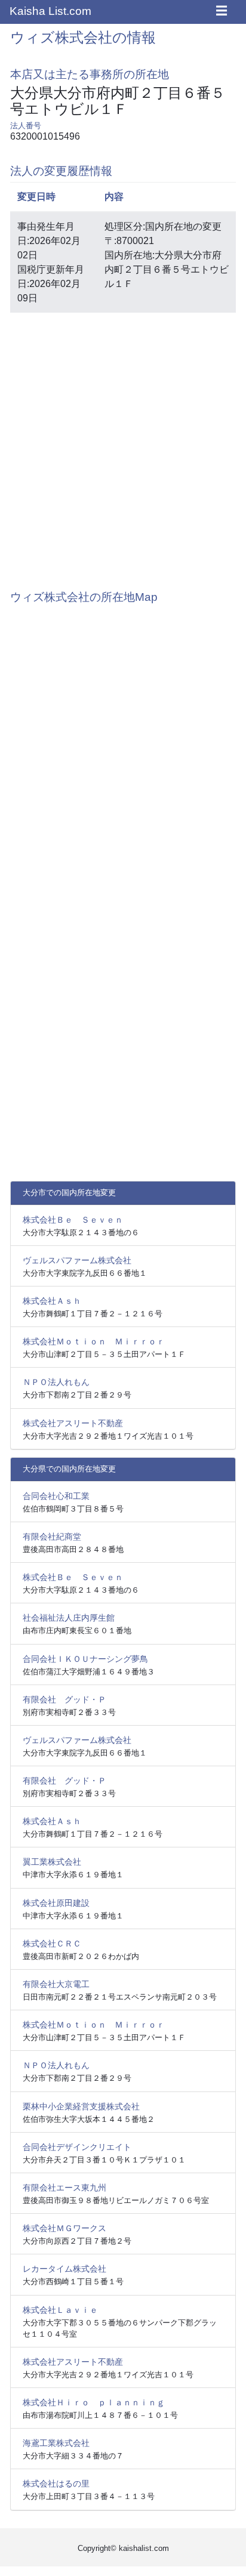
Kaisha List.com (50, 11)
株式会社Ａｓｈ (52, 1301)
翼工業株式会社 (52, 1862)
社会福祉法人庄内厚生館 (69, 1618)
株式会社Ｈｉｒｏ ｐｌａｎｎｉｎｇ (94, 2402)
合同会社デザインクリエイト (77, 2147)
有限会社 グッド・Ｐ (64, 1699)
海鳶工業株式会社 (56, 2443)
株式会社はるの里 (56, 2484)
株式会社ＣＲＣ (52, 1943)
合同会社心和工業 (56, 1496)
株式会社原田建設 (56, 1903)
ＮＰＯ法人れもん (56, 1382)
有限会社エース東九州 (64, 2188)
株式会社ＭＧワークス (64, 2228)
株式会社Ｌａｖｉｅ (60, 2310)
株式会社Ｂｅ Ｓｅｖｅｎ (73, 1220)
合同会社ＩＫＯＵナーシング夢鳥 (85, 1659)
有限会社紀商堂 (52, 1537)
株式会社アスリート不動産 (73, 1423)
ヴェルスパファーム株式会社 (77, 1260)
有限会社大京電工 (56, 1984)
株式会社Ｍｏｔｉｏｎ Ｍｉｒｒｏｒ (94, 1341)
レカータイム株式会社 (64, 2269)
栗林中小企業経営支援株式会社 (81, 2106)
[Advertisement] (123, 445)
